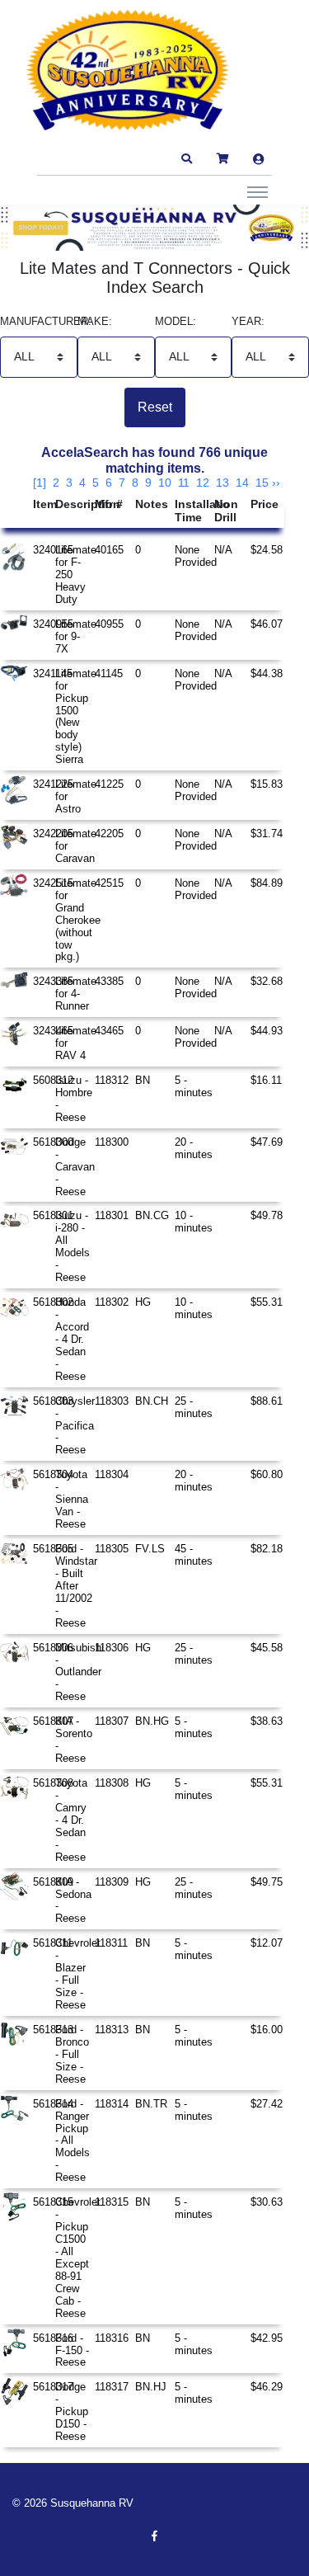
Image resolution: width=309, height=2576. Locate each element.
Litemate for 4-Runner (76, 994)
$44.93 (267, 1031)
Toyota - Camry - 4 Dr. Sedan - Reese (71, 1820)
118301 (112, 1215)
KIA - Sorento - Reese (74, 1740)
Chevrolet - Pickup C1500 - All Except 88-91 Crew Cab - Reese (78, 2257)
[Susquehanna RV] (128, 71)
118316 (112, 2338)
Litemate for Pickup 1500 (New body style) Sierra (76, 717)
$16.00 (267, 2030)
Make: (95, 322)
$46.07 (267, 624)
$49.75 (267, 1882)
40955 (109, 624)
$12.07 (267, 1943)
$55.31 (267, 1302)
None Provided (196, 556)
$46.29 (267, 2387)
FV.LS (150, 1549)
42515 (109, 883)
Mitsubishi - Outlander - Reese (80, 1672)
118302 (112, 1302)
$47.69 (267, 1142)
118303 (112, 1401)
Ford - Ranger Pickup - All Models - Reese (73, 2141)
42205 (109, 834)
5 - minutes (194, 1086)
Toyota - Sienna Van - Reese (72, 1499)
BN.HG (152, 1721)
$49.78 (267, 1215)
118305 (112, 1549)
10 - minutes (194, 1222)
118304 (112, 1474)
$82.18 (267, 1549)
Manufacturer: (39, 322)
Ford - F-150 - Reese (72, 2350)
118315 (112, 2202)
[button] (186, 159)
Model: (176, 322)
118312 (112, 1080)
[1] (40, 483)
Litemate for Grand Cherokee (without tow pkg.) (78, 920)
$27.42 (267, 2104)
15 (262, 483)
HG (143, 1302)
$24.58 (267, 550)
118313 (112, 2030)
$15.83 (267, 784)
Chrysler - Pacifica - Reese (75, 1426)
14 (242, 483)
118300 (112, 1142)
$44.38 (267, 673)
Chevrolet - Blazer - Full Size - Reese (78, 1974)
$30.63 (267, 2202)
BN (143, 1080)
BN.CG (152, 1215)
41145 (109, 673)
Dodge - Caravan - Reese (75, 1167)
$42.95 (267, 2338)
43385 (109, 981)
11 (184, 483)
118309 (112, 1882)
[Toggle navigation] (257, 191)
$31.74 (267, 834)
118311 (111, 1943)
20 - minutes (194, 1148)
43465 (109, 1031)
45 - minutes (194, 1555)
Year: (248, 322)
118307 (112, 1721)
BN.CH (152, 1401)
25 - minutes (194, 1407)
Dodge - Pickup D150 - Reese (72, 2411)
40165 (109, 550)
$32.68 (267, 981)
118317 (112, 2387)
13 (222, 483)
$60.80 (267, 1474)
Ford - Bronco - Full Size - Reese (72, 2054)
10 (165, 483)
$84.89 (267, 883)
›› (276, 483)
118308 (112, 1783)
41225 (109, 784)
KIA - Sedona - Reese (73, 1900)
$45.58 (267, 1648)
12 (203, 483)
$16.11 (266, 1080)
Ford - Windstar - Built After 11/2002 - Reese (76, 1586)
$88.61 (267, 1401)
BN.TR (151, 2104)
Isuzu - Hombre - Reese (74, 1099)
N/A (223, 550)
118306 (112, 1648)
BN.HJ (151, 2387)
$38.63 (267, 1721)
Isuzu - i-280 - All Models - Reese (73, 1246)
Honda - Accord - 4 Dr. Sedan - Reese (72, 1339)
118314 (112, 2104)
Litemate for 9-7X (76, 636)
